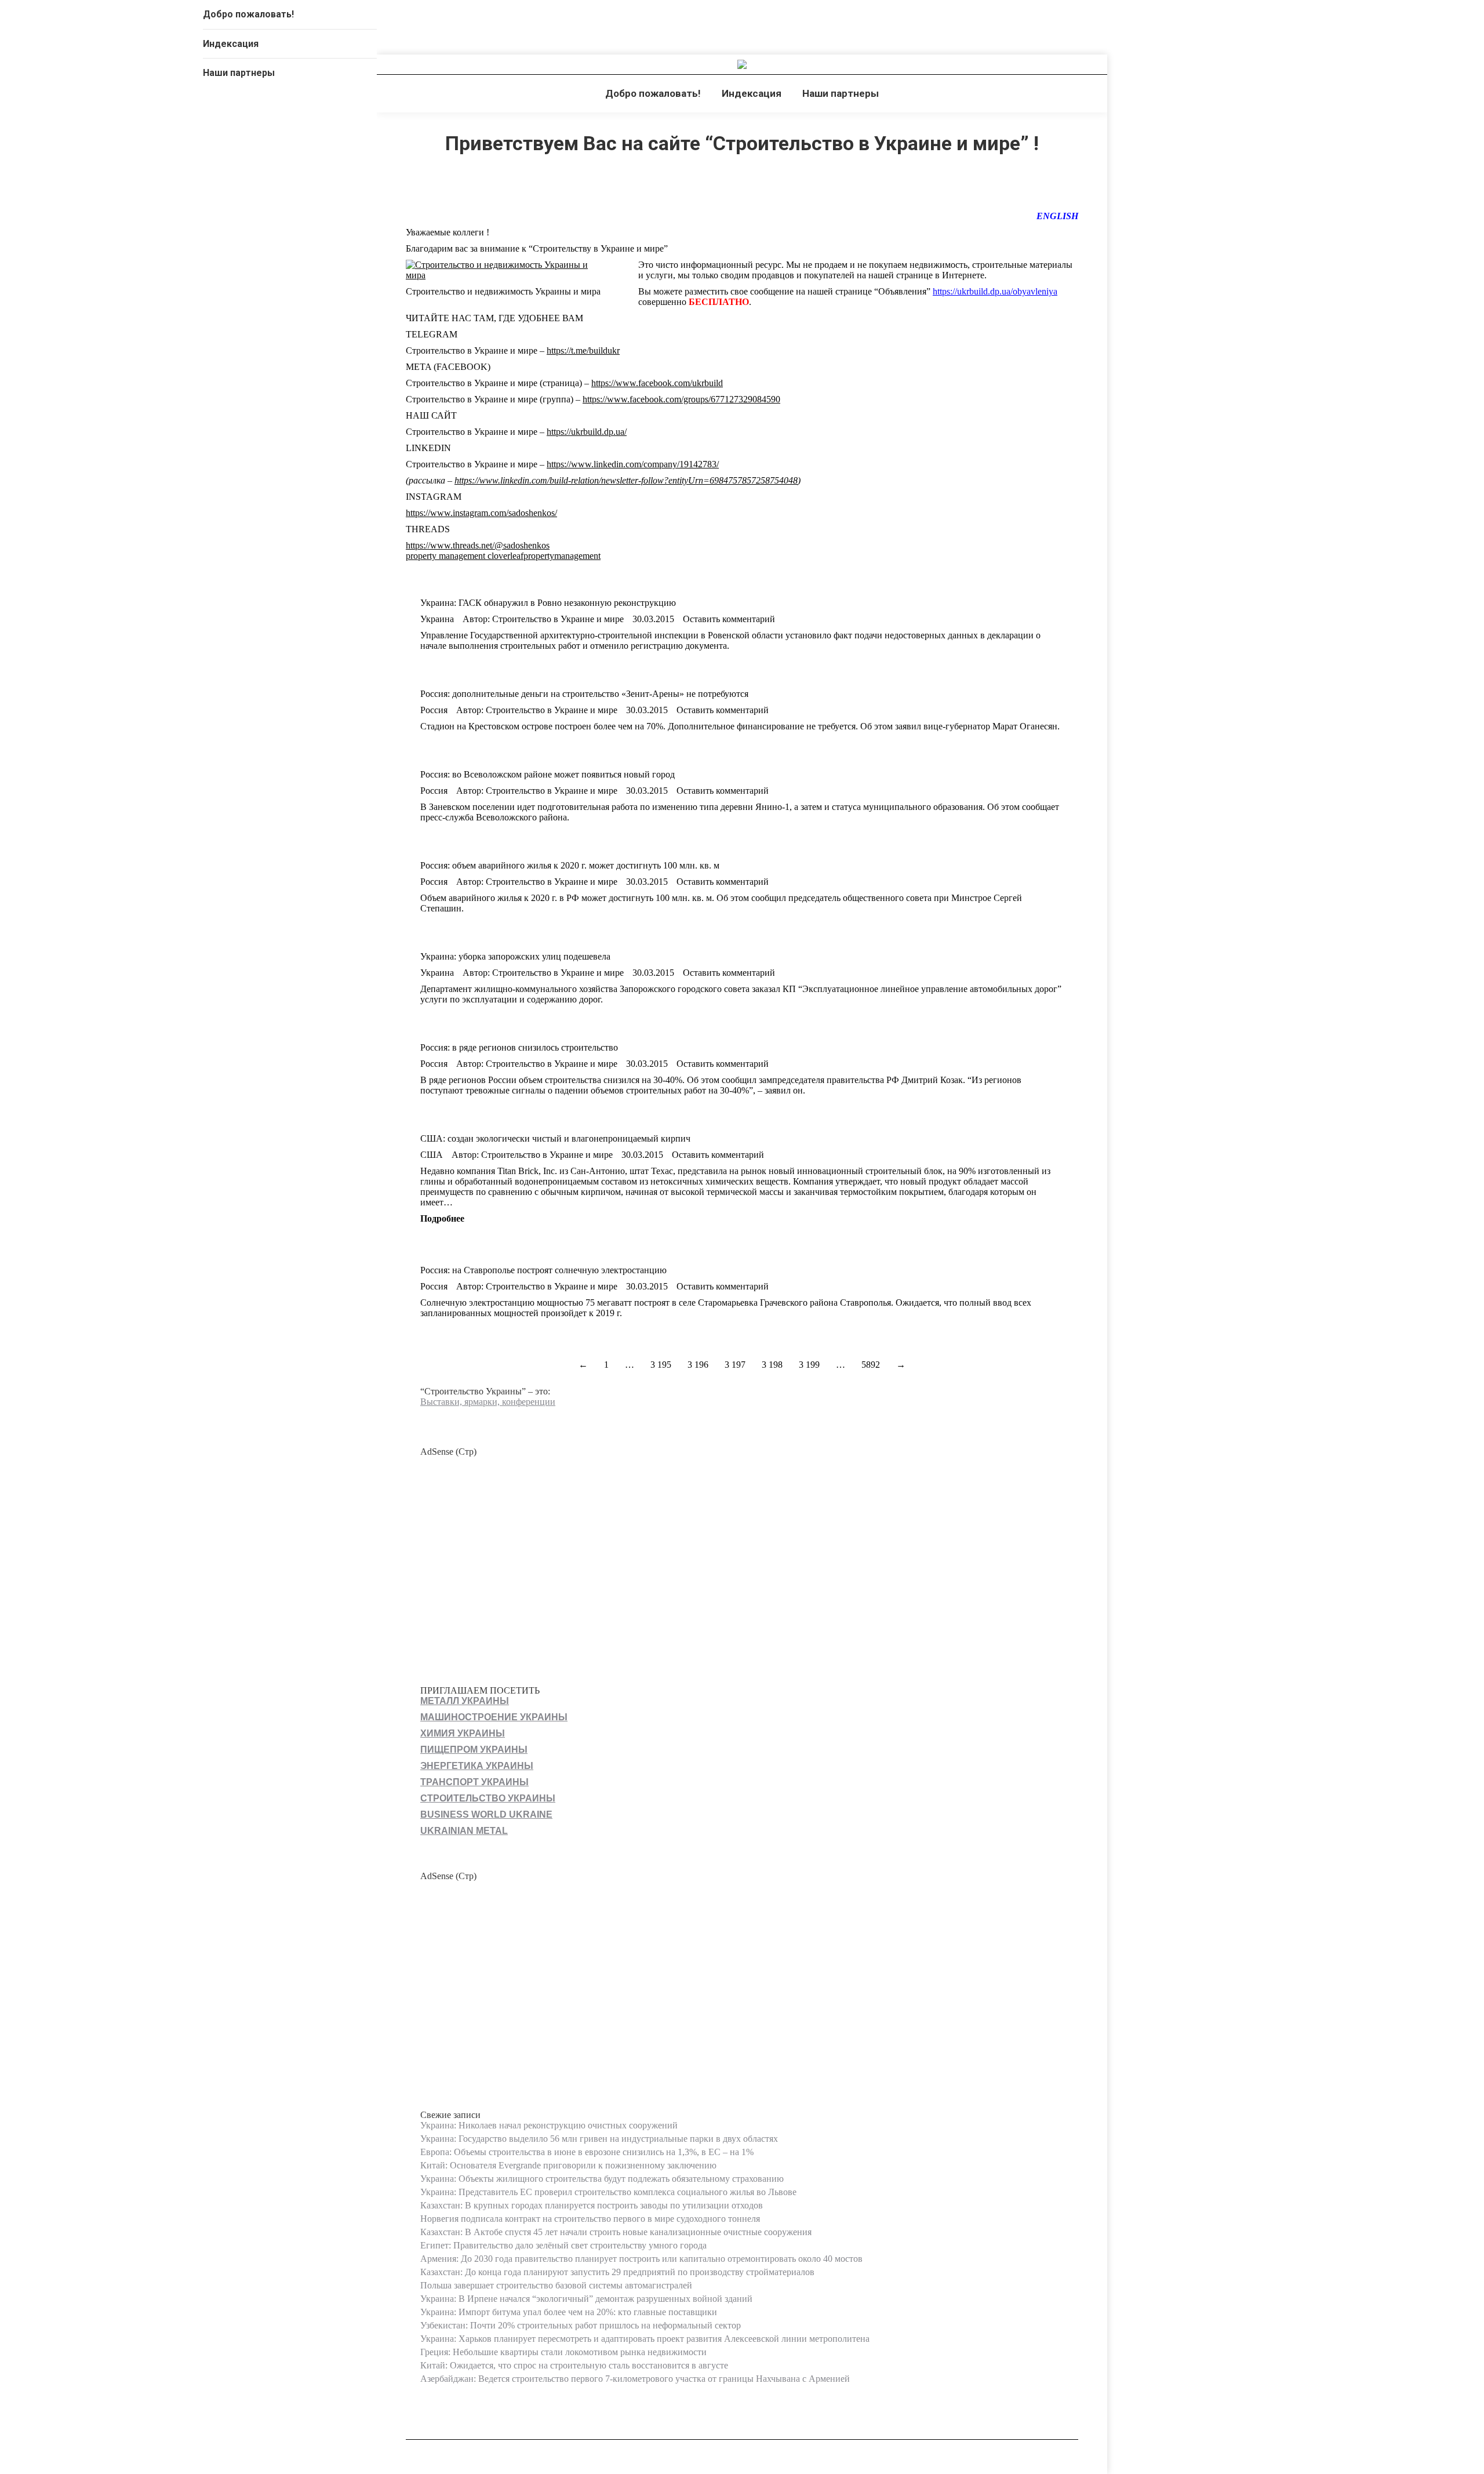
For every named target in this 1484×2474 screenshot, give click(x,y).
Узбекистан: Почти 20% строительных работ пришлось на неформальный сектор (581, 2325)
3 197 (735, 1365)
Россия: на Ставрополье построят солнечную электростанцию (543, 1270)
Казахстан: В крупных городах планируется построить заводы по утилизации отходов (592, 2205)
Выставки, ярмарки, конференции (488, 1402)
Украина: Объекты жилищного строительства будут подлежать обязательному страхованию (602, 2179)
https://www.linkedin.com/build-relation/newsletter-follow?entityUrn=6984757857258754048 (626, 480)
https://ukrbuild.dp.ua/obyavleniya (995, 291)
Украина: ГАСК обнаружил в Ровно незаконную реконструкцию (548, 603)
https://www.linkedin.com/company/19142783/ (633, 464)
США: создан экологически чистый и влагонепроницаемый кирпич (555, 1138)
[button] (368, 17)
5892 (871, 1365)
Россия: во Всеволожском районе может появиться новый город (548, 774)
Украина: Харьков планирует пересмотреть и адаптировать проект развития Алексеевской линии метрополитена (645, 2339)
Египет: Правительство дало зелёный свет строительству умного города (563, 2245)
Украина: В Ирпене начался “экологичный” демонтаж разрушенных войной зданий (586, 2299)
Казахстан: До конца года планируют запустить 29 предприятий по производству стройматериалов (617, 2272)
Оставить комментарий (729, 619)
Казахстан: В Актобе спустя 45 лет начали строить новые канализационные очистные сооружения (616, 2232)
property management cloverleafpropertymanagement (503, 556)
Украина (437, 619)
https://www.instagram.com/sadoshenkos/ (481, 513)
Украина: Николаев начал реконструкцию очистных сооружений (549, 2125)
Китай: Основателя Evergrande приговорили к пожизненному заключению (568, 2165)
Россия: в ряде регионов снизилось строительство (519, 1047)
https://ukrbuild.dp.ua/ (587, 432)
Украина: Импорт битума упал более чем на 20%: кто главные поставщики (569, 2312)
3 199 (809, 1365)
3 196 (698, 1365)
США (432, 1155)
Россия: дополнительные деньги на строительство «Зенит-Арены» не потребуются (584, 694)
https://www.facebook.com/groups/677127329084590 (681, 399)
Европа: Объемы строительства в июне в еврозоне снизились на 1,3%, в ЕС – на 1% (587, 2152)
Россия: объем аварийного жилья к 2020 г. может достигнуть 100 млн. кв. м (570, 865)
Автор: (543, 619)
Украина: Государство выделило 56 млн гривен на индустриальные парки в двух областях (599, 2139)
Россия (434, 710)
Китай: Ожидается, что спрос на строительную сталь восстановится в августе (574, 2365)
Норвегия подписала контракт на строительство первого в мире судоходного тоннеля (590, 2219)
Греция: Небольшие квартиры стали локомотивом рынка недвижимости (563, 2352)
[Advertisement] (742, 1559)
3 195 (661, 1365)
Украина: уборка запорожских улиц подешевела (515, 956)
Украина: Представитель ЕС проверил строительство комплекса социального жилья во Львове (608, 2192)
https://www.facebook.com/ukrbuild (657, 383)
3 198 (772, 1365)
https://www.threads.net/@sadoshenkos (478, 545)
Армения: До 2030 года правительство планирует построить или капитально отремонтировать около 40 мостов (641, 2259)
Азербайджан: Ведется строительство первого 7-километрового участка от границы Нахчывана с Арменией (635, 2379)
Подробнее (442, 1218)
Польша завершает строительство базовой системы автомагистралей (556, 2285)
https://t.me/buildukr (583, 350)
